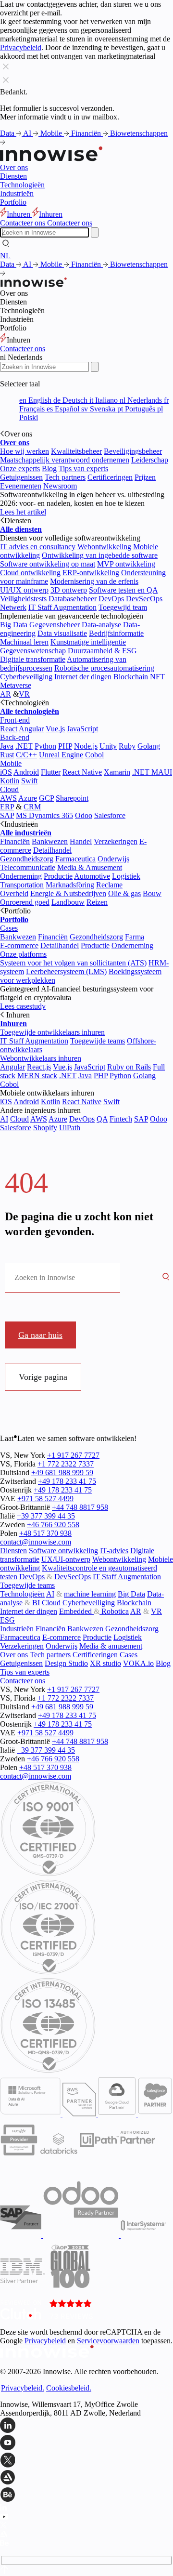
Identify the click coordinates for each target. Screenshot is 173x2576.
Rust (7, 755)
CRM (32, 807)
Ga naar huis (40, 1335)
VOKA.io (138, 1663)
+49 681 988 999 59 (62, 1473)
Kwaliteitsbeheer (76, 451)
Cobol (94, 755)
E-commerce (19, 945)
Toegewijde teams (98, 1041)
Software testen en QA (123, 590)
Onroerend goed (25, 902)
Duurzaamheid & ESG (102, 651)
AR (6, 694)
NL (5, 256)
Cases (9, 928)
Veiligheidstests (23, 599)
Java (7, 746)
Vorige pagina (43, 1377)
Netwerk (13, 607)
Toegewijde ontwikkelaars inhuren (52, 1032)
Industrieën (17, 193)
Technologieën (22, 185)
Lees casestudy (23, 1006)
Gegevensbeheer (55, 625)
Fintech (121, 1119)
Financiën (87, 133)
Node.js (86, 746)
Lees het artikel (23, 512)
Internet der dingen (83, 677)
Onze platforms (23, 954)
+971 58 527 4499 (45, 1499)
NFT (157, 677)
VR (24, 694)
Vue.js (55, 729)
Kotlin (10, 781)
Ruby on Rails (129, 1067)
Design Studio (66, 1663)
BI (36, 1603)
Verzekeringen (116, 841)
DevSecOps (144, 599)
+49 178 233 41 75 (67, 1481)
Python (45, 746)
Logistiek (126, 876)
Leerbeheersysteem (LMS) (66, 971)
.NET (24, 746)
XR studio (105, 1663)
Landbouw (68, 902)
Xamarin (117, 772)
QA (102, 1119)
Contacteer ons (23, 349)
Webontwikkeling (104, 547)
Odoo (84, 815)
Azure (28, 798)
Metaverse (16, 685)
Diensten (13, 176)
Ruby (127, 746)
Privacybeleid (21, 47)
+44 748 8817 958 (80, 1507)
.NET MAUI (152, 772)
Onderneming (21, 876)
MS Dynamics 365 (44, 815)
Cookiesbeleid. (69, 2388)
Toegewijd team (123, 607)
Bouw (152, 893)
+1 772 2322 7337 (66, 1464)
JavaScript (82, 729)
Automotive (92, 876)
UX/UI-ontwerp (66, 1559)
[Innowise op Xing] (86, 2461)
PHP (65, 746)
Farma (135, 937)
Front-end (15, 720)
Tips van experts (83, 469)
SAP (7, 815)
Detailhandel (52, 850)
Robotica (114, 1611)
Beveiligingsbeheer (133, 451)
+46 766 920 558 (53, 1525)
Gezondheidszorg (27, 859)
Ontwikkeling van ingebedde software (100, 555)
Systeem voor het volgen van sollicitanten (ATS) (73, 963)
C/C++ (26, 755)
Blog (49, 469)
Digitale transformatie (33, 659)
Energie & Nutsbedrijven (68, 893)
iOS (6, 772)
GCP (46, 798)
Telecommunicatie (28, 867)
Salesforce (110, 815)
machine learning (90, 1594)
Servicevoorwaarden (108, 2341)
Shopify (45, 1128)
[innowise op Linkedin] (86, 2426)
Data (8, 133)
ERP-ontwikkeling (91, 573)
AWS (8, 798)
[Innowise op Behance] (86, 2496)
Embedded (76, 1611)
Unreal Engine (61, 755)
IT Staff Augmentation (62, 607)
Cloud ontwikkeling (30, 573)
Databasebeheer (73, 599)
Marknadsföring (70, 885)
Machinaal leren (24, 642)
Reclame (109, 885)
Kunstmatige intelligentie (88, 642)
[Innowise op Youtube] (86, 2444)
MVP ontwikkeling (126, 564)
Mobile (52, 133)
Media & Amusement (90, 867)
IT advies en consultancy (38, 547)
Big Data (14, 625)
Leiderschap (150, 460)
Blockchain (131, 677)
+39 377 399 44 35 (46, 1516)
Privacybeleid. (23, 2388)
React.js (39, 1067)
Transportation (22, 885)
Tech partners (65, 477)
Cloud (9, 789)
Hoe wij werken (25, 451)
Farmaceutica (75, 859)
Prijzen (145, 477)
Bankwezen (50, 841)
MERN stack (37, 1076)
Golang (149, 746)
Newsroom (60, 486)
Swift (29, 781)
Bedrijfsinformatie (116, 633)
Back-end (15, 737)
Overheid (14, 893)
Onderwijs (113, 859)
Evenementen (21, 486)
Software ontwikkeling (63, 1551)
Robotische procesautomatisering (104, 668)
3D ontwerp (69, 590)
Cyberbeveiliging (26, 677)
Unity (108, 746)
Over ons (14, 167)
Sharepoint (72, 798)
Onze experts (20, 469)
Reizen (97, 902)
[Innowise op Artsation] (86, 2478)
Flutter (51, 772)
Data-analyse (101, 625)
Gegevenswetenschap (33, 651)
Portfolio (13, 202)
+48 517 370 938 (45, 1533)
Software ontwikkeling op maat (48, 564)
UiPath (70, 1128)
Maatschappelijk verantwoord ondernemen (65, 460)
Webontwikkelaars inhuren (41, 1058)
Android (26, 772)
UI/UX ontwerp (24, 590)
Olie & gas (124, 893)
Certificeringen (110, 477)
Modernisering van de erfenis (94, 581)
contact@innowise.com (36, 1542)
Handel (81, 841)
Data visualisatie (62, 633)
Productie (58, 876)
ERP (7, 807)
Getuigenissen (21, 477)
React (9, 729)
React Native (82, 772)
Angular (31, 729)
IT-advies (114, 1551)
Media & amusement (111, 1646)
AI (28, 133)
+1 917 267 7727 (73, 1455)
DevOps (111, 599)
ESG (7, 1620)
